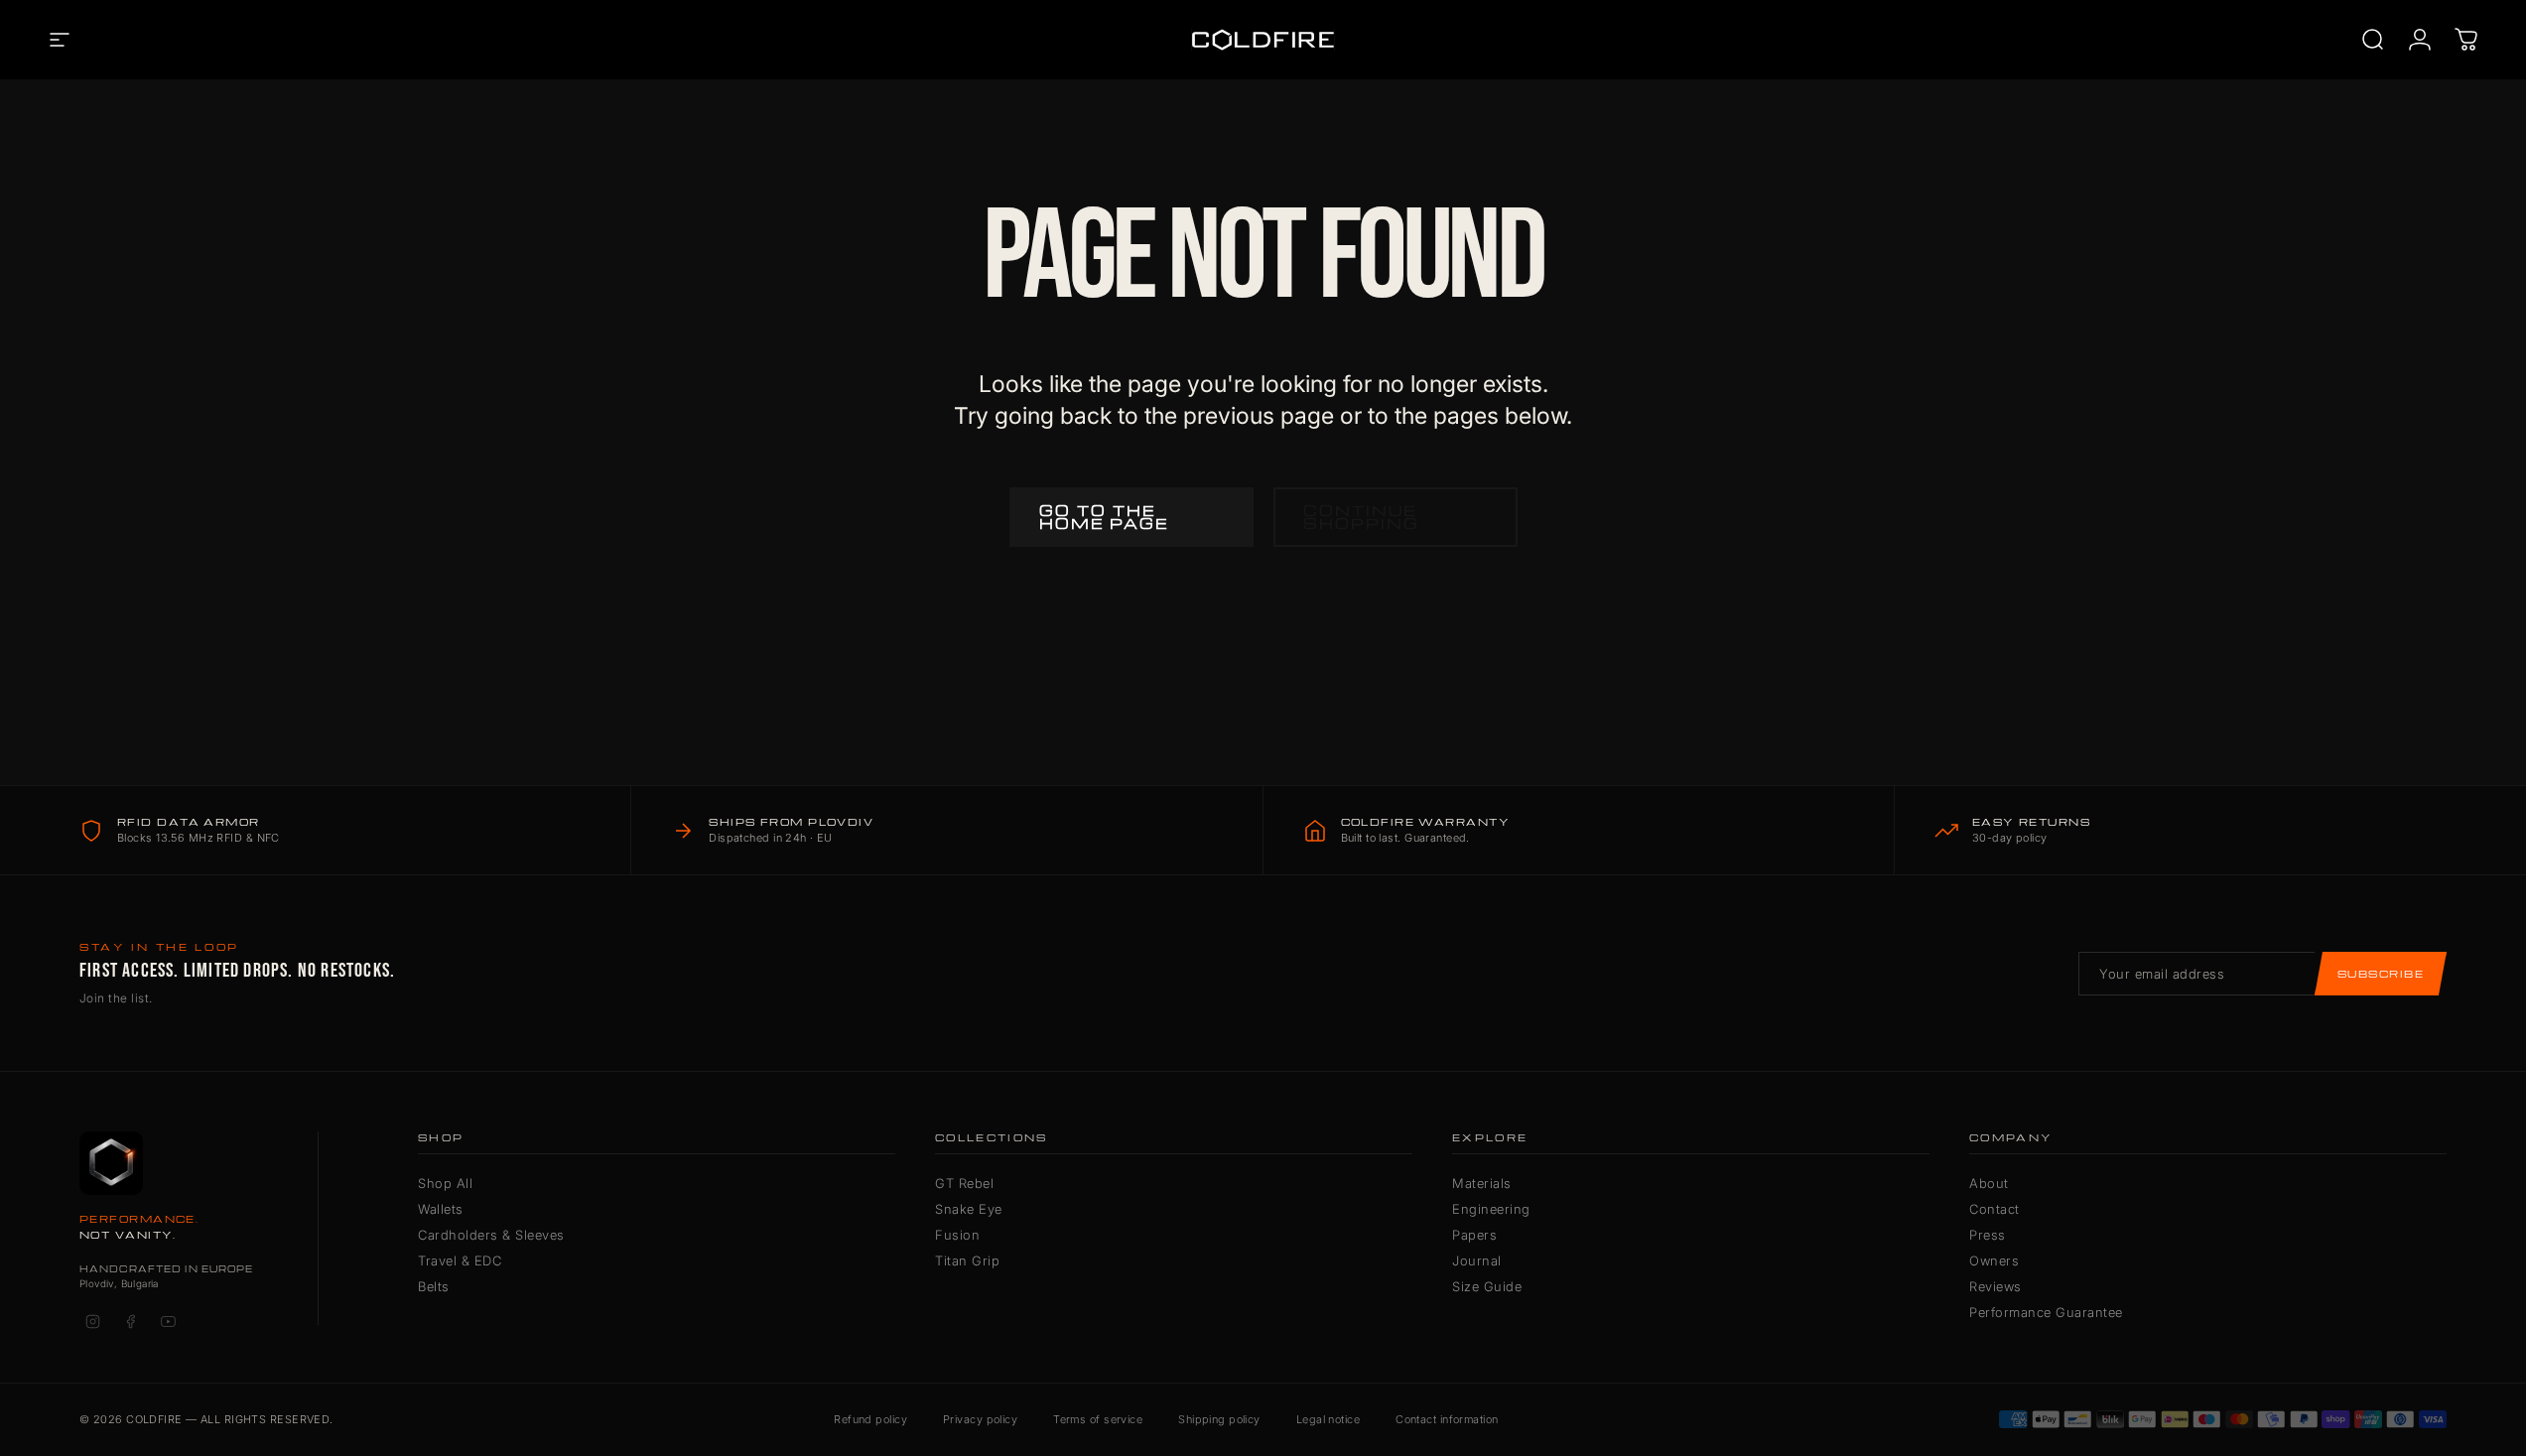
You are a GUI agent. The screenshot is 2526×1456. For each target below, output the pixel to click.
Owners (1994, 1260)
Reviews (1995, 1286)
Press (1988, 1235)
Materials (1482, 1183)
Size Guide (1487, 1286)
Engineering (1491, 1209)
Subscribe (2381, 974)
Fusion (957, 1235)
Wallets (441, 1209)
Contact (1994, 1209)
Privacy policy (980, 1419)
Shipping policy (1219, 1419)
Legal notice (1328, 1419)
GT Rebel (964, 1183)
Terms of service (1098, 1419)
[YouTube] (168, 1322)
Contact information (1447, 1419)
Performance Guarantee (2046, 1312)
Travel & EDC (460, 1260)
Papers (1474, 1235)
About (1989, 1183)
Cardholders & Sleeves (491, 1235)
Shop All (445, 1183)
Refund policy (870, 1419)
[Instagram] (92, 1322)
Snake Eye (969, 1209)
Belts (434, 1286)
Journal (1477, 1260)
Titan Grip (967, 1260)
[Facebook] (130, 1322)
